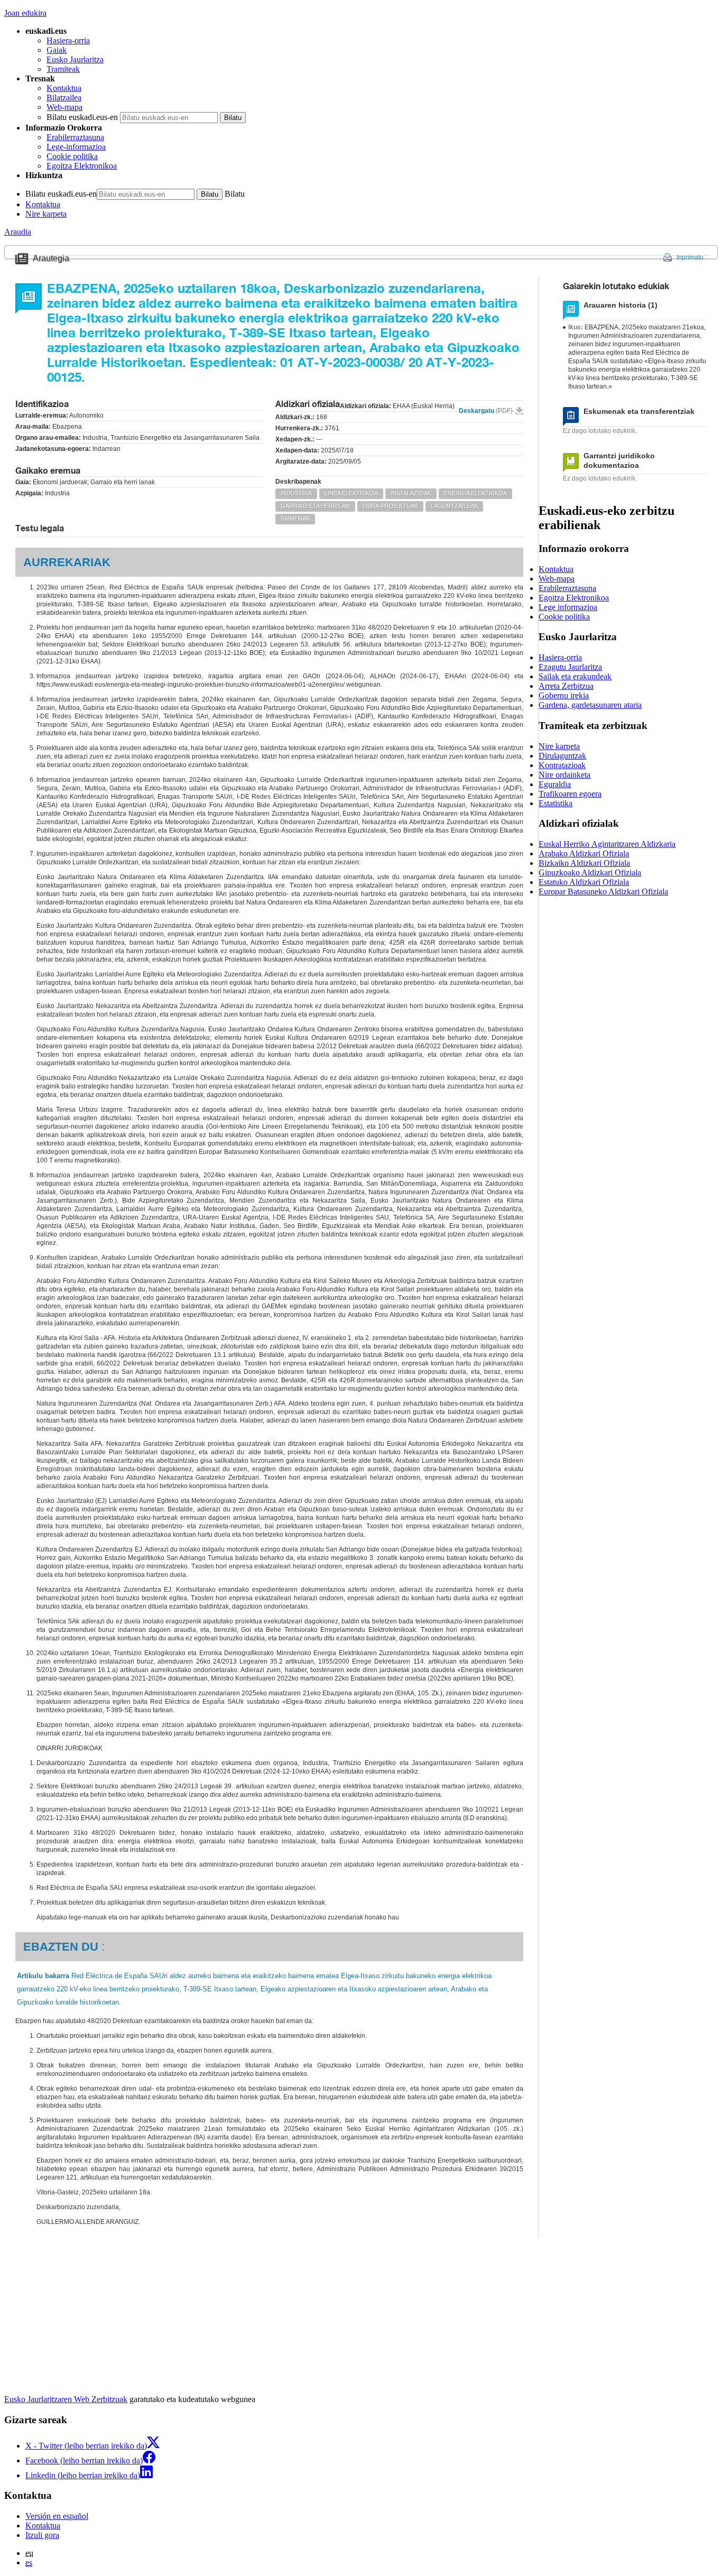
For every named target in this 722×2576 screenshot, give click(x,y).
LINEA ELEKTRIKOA (351, 493)
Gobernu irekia (564, 695)
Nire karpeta (46, 214)
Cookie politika (72, 156)
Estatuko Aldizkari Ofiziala (584, 882)
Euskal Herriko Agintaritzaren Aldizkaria (607, 844)
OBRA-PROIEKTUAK (390, 506)
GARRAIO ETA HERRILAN (315, 506)
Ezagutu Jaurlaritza (570, 667)
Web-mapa (64, 107)
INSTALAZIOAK (411, 493)
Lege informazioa (568, 607)
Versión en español (57, 2516)
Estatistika (556, 803)
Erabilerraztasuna (75, 137)
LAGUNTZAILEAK (454, 506)
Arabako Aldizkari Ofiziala (584, 853)
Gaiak (57, 50)
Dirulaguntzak (562, 756)
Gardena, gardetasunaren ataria (590, 705)
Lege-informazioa (76, 147)
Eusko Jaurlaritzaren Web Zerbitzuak (66, 2399)
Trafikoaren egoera (570, 794)
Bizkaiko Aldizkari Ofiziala (584, 863)
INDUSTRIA (296, 493)
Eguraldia (555, 784)
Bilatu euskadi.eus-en (82, 117)
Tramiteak (63, 69)
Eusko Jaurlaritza (75, 59)
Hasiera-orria (68, 40)
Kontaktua (64, 88)
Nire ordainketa (564, 775)
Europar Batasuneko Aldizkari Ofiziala (603, 892)
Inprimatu (690, 257)
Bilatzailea (64, 98)
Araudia (18, 232)
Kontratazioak (562, 765)
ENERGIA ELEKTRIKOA (475, 493)
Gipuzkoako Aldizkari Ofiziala (590, 872)
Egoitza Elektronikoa (82, 166)
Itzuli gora (42, 2535)
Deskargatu (486, 411)
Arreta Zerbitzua (566, 686)
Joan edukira (25, 13)
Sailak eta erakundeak (575, 676)
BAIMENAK (295, 519)
